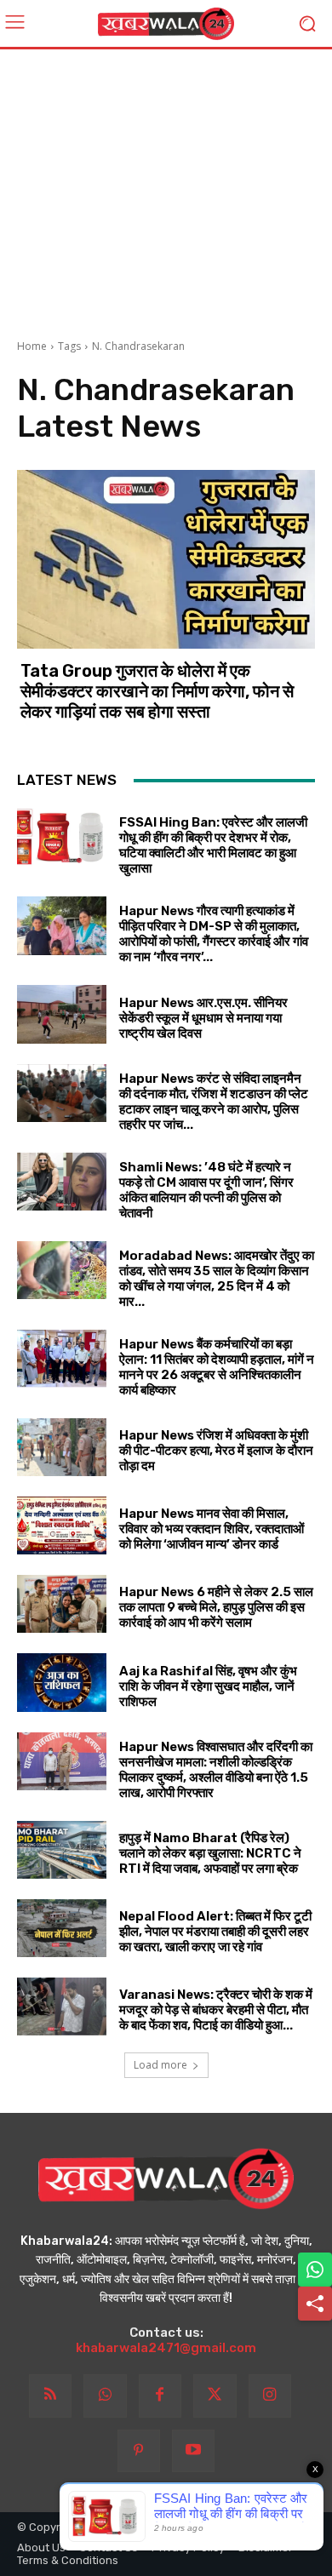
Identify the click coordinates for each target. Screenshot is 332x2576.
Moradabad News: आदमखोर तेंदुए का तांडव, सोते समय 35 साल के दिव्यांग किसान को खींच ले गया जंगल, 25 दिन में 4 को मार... (217, 1279)
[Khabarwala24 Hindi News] (166, 24)
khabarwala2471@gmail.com (166, 2348)
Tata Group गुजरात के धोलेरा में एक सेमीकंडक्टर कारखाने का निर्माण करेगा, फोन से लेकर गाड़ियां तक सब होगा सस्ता (157, 691)
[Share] (315, 2304)
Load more (160, 2065)
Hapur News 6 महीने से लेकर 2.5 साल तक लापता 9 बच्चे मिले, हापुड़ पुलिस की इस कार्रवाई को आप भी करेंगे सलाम (216, 1607)
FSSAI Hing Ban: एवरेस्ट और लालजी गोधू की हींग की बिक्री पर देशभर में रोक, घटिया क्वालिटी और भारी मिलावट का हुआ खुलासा (213, 845)
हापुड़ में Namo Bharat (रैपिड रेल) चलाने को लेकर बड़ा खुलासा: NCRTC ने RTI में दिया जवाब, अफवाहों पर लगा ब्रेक (210, 1853)
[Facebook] (160, 2396)
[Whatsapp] (105, 2396)
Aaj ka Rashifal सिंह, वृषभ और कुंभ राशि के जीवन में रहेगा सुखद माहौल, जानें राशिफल (208, 1686)
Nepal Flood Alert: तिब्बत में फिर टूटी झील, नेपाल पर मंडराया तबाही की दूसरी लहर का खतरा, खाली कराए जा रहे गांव (215, 1932)
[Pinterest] (139, 2451)
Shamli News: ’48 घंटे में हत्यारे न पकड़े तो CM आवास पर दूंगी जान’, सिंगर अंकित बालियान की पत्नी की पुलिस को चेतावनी (206, 1190)
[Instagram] (270, 2396)
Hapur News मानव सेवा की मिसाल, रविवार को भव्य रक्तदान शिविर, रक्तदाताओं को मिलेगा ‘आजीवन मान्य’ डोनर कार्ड (212, 1529)
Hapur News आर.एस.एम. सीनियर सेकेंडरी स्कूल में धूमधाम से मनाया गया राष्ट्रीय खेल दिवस (203, 1018)
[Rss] (50, 2396)
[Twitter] (215, 2396)
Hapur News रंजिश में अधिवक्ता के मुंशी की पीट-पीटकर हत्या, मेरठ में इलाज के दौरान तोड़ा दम (216, 1451)
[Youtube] (193, 2451)
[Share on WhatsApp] (315, 2270)
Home (32, 346)
